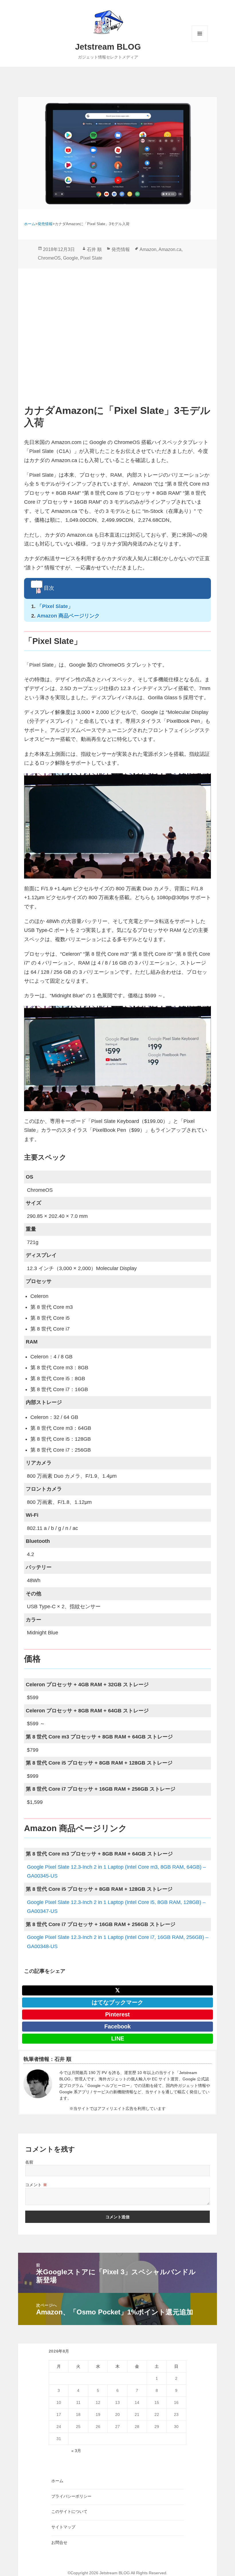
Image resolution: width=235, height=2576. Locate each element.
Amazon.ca (170, 249)
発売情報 (121, 249)
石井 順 (94, 249)
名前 (29, 2162)
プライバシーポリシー (71, 2496)
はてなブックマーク (117, 2002)
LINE (118, 2038)
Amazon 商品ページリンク (68, 616)
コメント (36, 2185)
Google (70, 258)
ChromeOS (49, 258)
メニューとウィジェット (200, 41)
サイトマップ (63, 2527)
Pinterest (117, 2014)
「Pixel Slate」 (55, 606)
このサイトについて (69, 2511)
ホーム (57, 2481)
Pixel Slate (91, 258)
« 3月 (76, 2451)
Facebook (117, 2026)
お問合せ (59, 2542)
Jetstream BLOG (108, 47)
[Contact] (38, 2086)
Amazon (148, 249)
